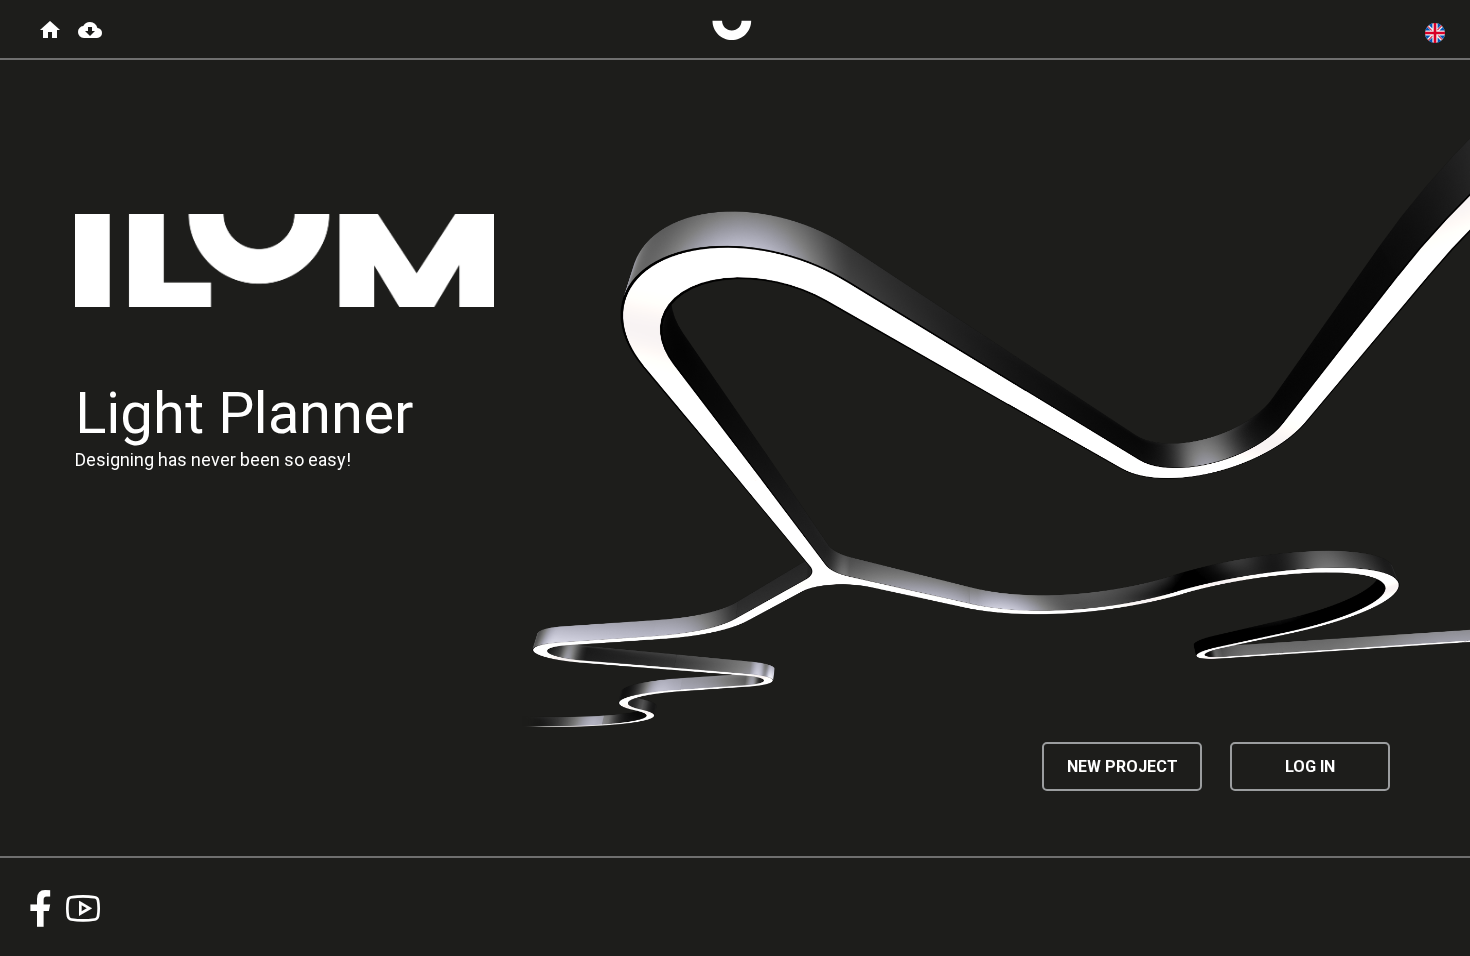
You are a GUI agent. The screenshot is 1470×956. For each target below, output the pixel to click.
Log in (1310, 766)
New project (1122, 766)
